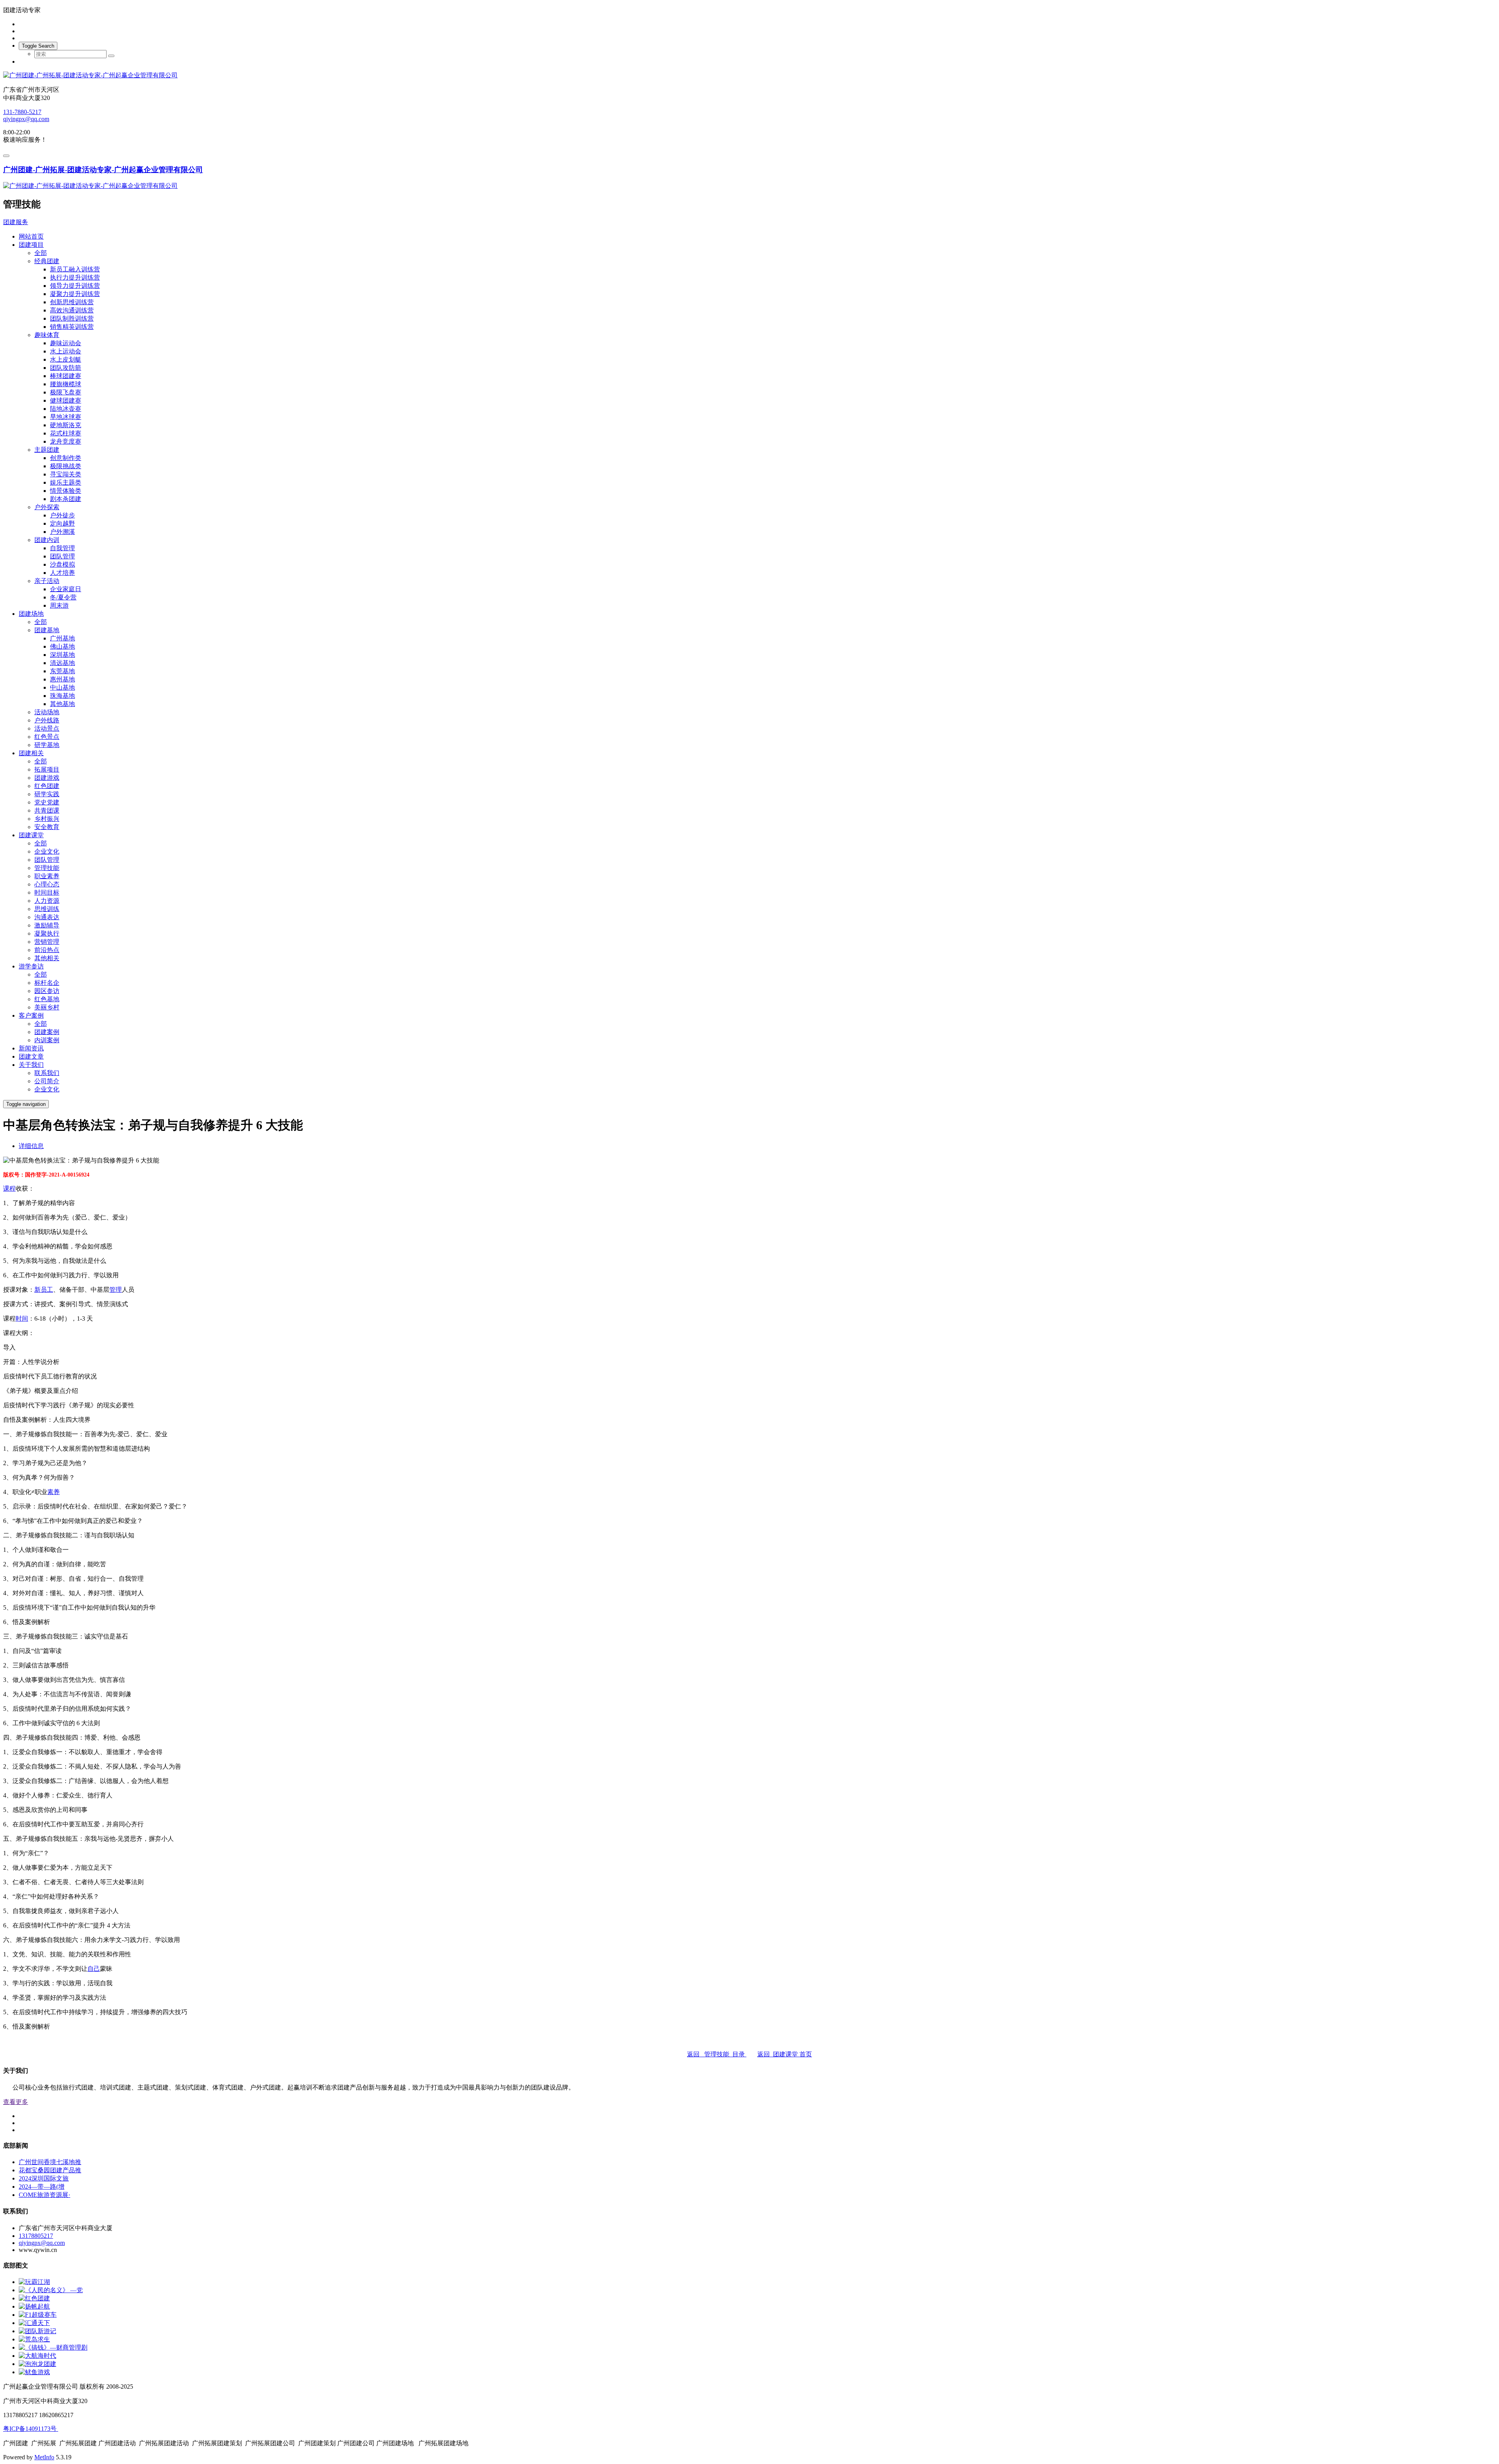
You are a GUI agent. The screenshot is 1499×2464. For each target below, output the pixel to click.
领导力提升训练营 (75, 286)
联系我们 (47, 1073)
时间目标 (47, 892)
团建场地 (31, 614)
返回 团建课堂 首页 (785, 2054)
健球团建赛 (66, 400)
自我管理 (62, 548)
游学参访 (31, 966)
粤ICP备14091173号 (31, 2429)
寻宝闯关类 (66, 474)
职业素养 (47, 876)
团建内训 (47, 540)
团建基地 (47, 630)
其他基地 (62, 704)
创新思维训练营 (72, 302)
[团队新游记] (37, 2331)
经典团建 (47, 261)
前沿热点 (47, 950)
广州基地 (62, 638)
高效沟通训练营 (72, 310)
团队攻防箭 (66, 368)
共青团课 (47, 810)
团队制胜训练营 (72, 318)
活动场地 (47, 712)
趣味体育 (47, 335)
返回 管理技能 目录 (717, 2054)
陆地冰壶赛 (66, 409)
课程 (9, 1188)
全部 (41, 253)
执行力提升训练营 (75, 277)
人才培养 (62, 573)
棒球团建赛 (66, 376)
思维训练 (47, 909)
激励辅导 (47, 925)
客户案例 (31, 1015)
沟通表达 (47, 917)
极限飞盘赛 (66, 392)
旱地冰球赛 (66, 417)
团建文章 (31, 1056)
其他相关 (47, 958)
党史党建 (47, 802)
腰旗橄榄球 (66, 384)
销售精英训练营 (72, 327)
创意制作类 (66, 458)
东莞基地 (62, 671)
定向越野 (62, 523)
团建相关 (31, 753)
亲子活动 (47, 581)
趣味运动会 (66, 343)
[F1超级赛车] (38, 2315)
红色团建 (47, 786)
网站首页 (31, 236)
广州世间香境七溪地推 (50, 2162)
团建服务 (16, 222)
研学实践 (47, 794)
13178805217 (36, 2236)
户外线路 (47, 720)
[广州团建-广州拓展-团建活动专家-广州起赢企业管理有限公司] (749, 76)
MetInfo (44, 2457)
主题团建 (47, 450)
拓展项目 (47, 769)
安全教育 (47, 827)
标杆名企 (47, 983)
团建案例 (47, 1032)
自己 (94, 1969)
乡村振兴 (47, 819)
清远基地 (62, 663)
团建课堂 (31, 835)
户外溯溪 (62, 532)
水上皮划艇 (66, 359)
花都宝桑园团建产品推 (50, 2170)
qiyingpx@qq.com (26, 119)
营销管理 (47, 942)
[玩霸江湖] (34, 2282)
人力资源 (47, 901)
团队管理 (62, 556)
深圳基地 (62, 655)
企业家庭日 (66, 589)
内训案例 (47, 1040)
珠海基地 (62, 696)
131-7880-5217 (22, 112)
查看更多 (16, 2102)
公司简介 (47, 1081)
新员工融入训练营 (75, 269)
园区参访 (47, 991)
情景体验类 (66, 491)
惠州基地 (62, 679)
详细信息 (31, 1146)
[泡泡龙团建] (37, 2364)
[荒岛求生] (34, 2339)
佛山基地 (62, 646)
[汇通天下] (34, 2323)
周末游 (59, 605)
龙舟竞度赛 (66, 441)
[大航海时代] (37, 2356)
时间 (22, 1318)
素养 (53, 1492)
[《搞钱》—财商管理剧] (53, 2347)
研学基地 (47, 745)
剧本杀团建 (66, 499)
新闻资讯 (31, 1048)
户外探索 (47, 507)
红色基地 (47, 999)
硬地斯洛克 (66, 425)
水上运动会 (66, 351)
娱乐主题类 (66, 482)
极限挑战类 (66, 466)
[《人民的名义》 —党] (51, 2290)
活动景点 (47, 728)
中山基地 (62, 687)
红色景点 (47, 737)
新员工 (44, 1290)
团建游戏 (47, 778)
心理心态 (47, 884)
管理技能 (47, 868)
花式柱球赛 (66, 433)
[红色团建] (34, 2298)
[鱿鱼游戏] (34, 2372)
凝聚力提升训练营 (75, 294)
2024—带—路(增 (42, 2187)
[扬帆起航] (34, 2306)
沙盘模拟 (62, 564)
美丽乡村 (47, 1007)
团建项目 (31, 245)
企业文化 (47, 851)
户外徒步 (62, 515)
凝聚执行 (47, 933)
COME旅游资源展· (45, 2195)
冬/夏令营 (63, 597)
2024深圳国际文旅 (44, 2178)
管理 (116, 1290)
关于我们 (31, 1065)
